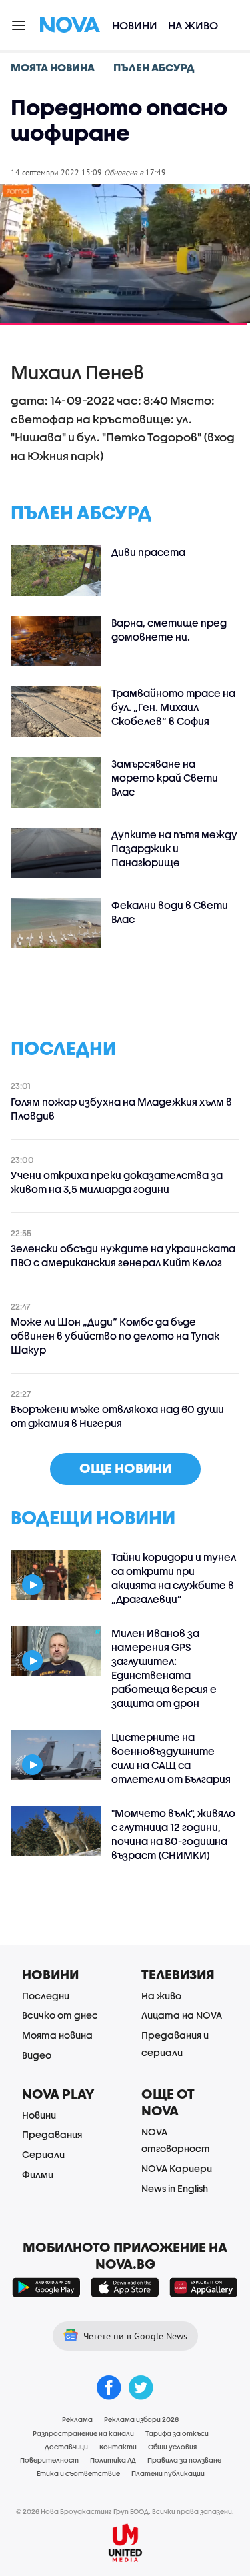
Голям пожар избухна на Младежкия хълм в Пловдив (121, 1109)
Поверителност (49, 2460)
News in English (175, 2188)
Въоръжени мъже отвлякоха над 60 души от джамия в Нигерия (117, 1416)
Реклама (77, 2419)
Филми (38, 2174)
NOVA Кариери (177, 2168)
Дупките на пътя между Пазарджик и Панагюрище (174, 848)
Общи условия (172, 2447)
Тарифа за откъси (177, 2433)
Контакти (118, 2447)
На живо (193, 25)
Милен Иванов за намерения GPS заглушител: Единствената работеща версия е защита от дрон (164, 1668)
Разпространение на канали (83, 2433)
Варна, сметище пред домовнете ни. (169, 630)
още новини (125, 1468)
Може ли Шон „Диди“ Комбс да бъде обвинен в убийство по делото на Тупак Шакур (115, 1336)
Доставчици (66, 2447)
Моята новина (57, 2035)
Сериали (43, 2154)
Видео (37, 2055)
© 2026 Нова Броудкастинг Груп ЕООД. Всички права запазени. (125, 2511)
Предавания (52, 2134)
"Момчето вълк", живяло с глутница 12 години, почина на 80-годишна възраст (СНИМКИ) (173, 1834)
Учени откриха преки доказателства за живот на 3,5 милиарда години (117, 1182)
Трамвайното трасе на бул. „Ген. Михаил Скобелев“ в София (173, 707)
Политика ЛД (113, 2460)
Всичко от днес (60, 2015)
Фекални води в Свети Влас (170, 912)
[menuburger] (19, 24)
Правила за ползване (184, 2460)
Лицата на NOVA (182, 2015)
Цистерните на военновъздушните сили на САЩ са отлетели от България (171, 1758)
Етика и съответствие (78, 2473)
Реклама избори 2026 (141, 2419)
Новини (135, 25)
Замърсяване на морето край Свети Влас (165, 778)
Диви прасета (148, 552)
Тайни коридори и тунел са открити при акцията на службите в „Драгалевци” (174, 1578)
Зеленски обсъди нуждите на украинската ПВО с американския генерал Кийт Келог (123, 1255)
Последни (46, 1996)
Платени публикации (168, 2473)
